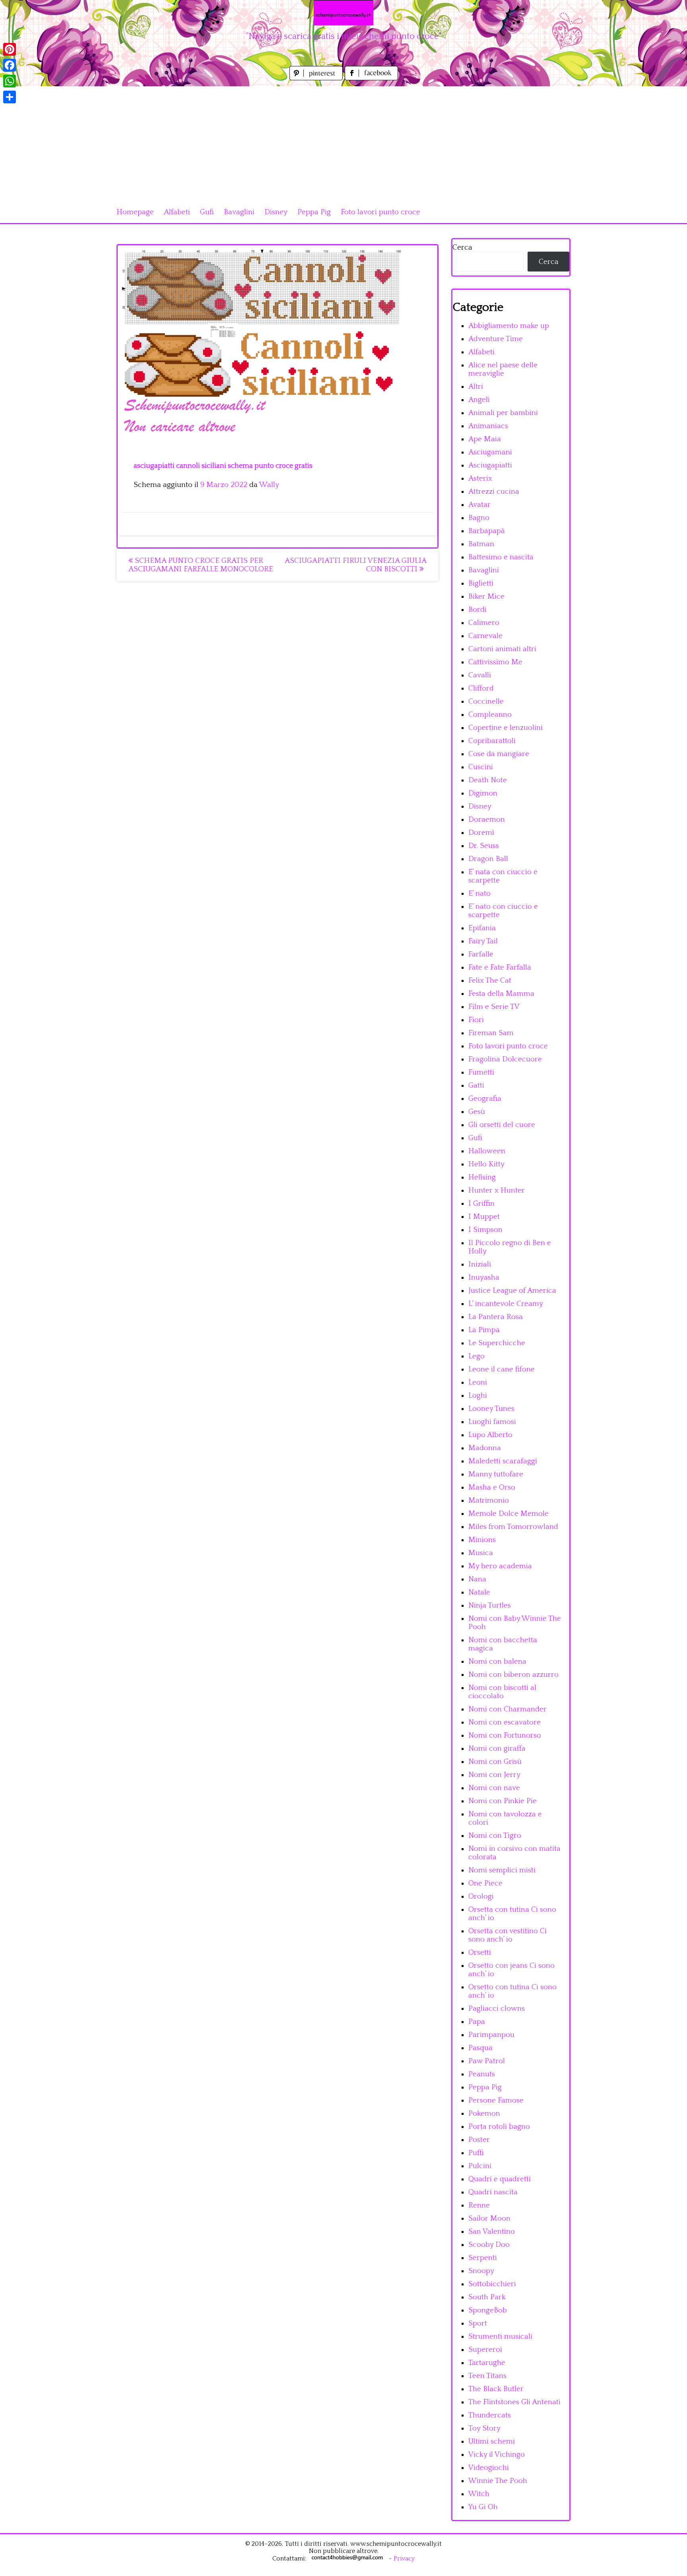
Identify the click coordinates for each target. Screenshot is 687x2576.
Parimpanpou (491, 2035)
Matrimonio (489, 1500)
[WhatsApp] (10, 81)
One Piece (485, 1883)
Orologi (481, 1896)
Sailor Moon (489, 2218)
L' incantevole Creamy (506, 1304)
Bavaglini (239, 212)
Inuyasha (484, 1277)
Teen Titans (487, 2376)
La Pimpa (484, 1330)
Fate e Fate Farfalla (500, 967)
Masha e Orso (492, 1487)
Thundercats (490, 2415)
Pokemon (484, 2113)
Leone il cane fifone (502, 1369)
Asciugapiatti (490, 465)
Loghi (478, 1396)
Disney (276, 212)
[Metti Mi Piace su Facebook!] (371, 78)
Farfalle (481, 954)
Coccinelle (486, 701)
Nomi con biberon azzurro (513, 1675)
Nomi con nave (494, 1788)
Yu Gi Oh (483, 2507)
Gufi (207, 212)
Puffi (476, 2153)
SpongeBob (488, 2310)
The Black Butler (496, 2389)
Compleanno (490, 715)
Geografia (485, 1099)
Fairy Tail (483, 941)
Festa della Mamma (501, 994)
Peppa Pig (314, 212)
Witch (479, 2494)
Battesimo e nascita (501, 557)
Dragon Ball (488, 859)
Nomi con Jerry (494, 1775)
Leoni (478, 1382)
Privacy (404, 2559)
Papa (477, 2022)
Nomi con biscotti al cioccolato (502, 1692)
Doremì (481, 833)
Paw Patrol (487, 2061)
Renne (479, 2205)
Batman (481, 544)
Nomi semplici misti (502, 1870)
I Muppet (484, 1217)
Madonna (485, 1448)
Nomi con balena (497, 1661)
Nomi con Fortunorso (505, 1735)
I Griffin (481, 1204)
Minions (482, 1540)
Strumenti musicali (500, 2336)
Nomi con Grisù (495, 1762)
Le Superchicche (497, 1343)
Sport (478, 2323)
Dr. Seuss (484, 846)
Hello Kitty (486, 1164)
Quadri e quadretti (500, 2179)
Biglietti (481, 583)
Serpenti (483, 2258)
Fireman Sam (491, 1033)
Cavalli (480, 675)
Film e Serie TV (494, 1007)
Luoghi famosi (492, 1422)
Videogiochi (489, 2468)
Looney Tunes (491, 1409)
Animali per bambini (503, 413)
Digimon (483, 793)
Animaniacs (488, 426)
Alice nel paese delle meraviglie (503, 369)
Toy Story (484, 2428)
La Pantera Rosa (496, 1317)
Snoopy (481, 2271)
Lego (476, 1356)
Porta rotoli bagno (499, 2127)
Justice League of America (512, 1291)
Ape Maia (485, 439)
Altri (476, 387)
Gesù (477, 1112)
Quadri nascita (493, 2192)
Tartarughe (487, 2363)
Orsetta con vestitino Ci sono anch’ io (507, 1935)
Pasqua (480, 2048)
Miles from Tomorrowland (513, 1527)
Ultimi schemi (492, 2441)
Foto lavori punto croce (380, 212)
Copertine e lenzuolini (506, 728)
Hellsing (482, 1177)
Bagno (479, 518)
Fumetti (481, 1072)
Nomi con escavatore (505, 1722)
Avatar (479, 505)
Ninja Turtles (490, 1605)
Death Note (488, 780)
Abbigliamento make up (509, 326)
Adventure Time (496, 339)
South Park (487, 2297)
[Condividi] (10, 97)
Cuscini (481, 767)
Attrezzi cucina (494, 492)
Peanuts (482, 2074)
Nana (477, 1579)
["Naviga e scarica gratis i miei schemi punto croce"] (343, 13)
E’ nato (479, 893)
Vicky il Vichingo (497, 2455)
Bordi (477, 610)
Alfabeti (177, 212)
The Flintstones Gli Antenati (514, 2402)
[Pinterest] (10, 49)
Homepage (135, 212)
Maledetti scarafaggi (503, 1461)
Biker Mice (486, 596)
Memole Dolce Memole (508, 1514)
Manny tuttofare (496, 1474)
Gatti (476, 1085)
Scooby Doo (489, 2245)
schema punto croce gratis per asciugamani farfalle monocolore (201, 565)
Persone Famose (496, 2100)
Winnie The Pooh (498, 2481)
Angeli (479, 400)
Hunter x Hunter (497, 1190)
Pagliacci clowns (497, 2009)
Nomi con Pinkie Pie (503, 1801)
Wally (269, 485)
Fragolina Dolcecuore (505, 1059)
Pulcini (480, 2166)
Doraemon (487, 820)
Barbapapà (487, 531)
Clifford (481, 688)
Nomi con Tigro (495, 1836)
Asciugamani (490, 452)
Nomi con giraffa (497, 1749)
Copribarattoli (492, 741)
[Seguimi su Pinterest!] (317, 78)
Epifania (482, 928)
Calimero (484, 623)
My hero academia (500, 1566)
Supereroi (485, 2350)
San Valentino (492, 2232)
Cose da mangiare (499, 754)
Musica (481, 1553)
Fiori (476, 1020)
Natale (479, 1592)
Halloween (487, 1151)
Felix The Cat (490, 981)
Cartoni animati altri (502, 649)
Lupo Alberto (490, 1435)
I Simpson (485, 1230)
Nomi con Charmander (507, 1709)
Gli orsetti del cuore (502, 1125)
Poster (479, 2140)
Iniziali (480, 1264)
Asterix (480, 478)
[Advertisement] (343, 142)
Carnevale (485, 636)
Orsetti (480, 1952)
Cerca (462, 247)
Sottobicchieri (492, 2284)
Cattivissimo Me (495, 662)
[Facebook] (10, 65)
